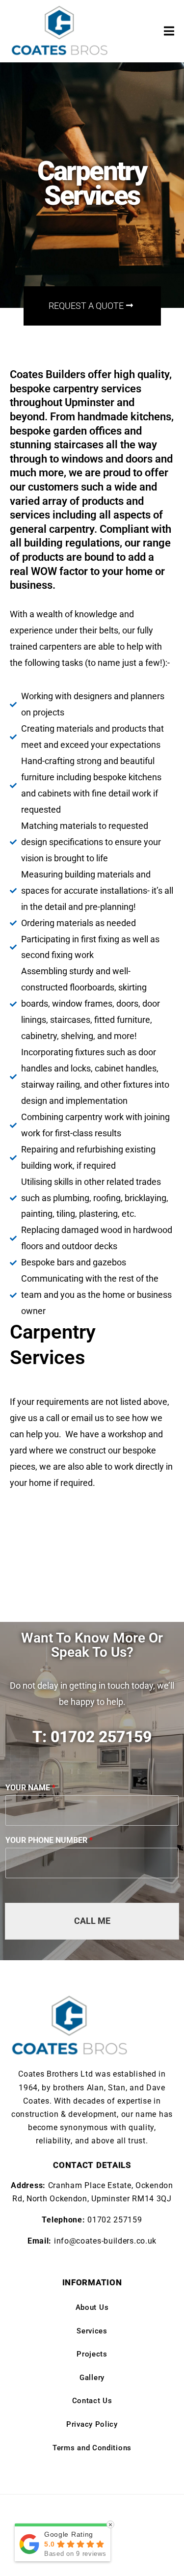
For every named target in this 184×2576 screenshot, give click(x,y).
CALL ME (92, 1921)
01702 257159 (115, 2220)
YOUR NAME (30, 1788)
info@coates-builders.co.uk (105, 2241)
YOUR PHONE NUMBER (49, 1840)
